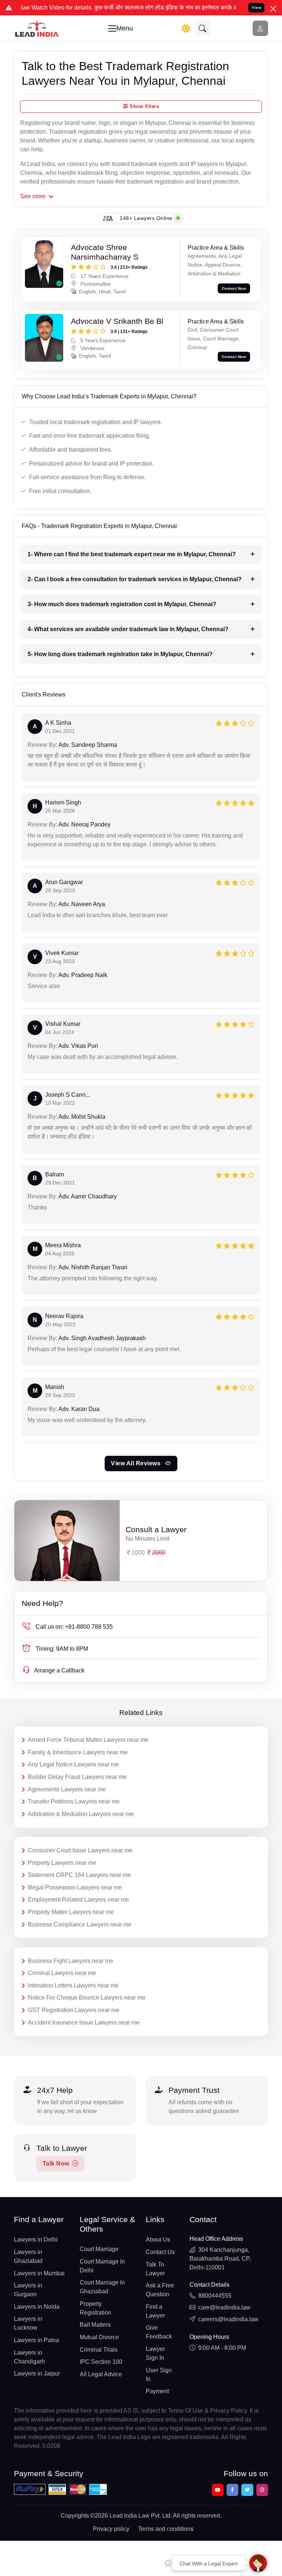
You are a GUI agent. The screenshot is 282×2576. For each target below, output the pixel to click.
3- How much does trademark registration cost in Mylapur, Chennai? (122, 604)
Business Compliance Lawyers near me (80, 1924)
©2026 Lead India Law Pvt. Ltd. (131, 2516)
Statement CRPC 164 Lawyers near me (79, 1875)
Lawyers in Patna (37, 2340)
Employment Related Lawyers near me (78, 1900)
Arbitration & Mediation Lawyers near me (81, 1814)
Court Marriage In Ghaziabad (102, 2287)
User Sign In (159, 2375)
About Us (158, 2239)
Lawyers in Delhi (36, 2239)
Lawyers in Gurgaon (28, 2290)
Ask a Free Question (160, 2290)
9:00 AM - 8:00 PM (222, 2348)
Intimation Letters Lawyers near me (73, 1985)
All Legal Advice (101, 2374)
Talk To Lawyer (155, 2269)
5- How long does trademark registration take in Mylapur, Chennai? (120, 654)
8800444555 (215, 2296)
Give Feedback (159, 2332)
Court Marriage (99, 2249)
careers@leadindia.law (228, 2319)
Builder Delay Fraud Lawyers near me (77, 1777)
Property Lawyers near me (62, 1863)
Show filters (144, 106)
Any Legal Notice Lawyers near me (73, 1764)
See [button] (33, 196)
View (257, 8)
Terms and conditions (166, 2529)
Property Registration (95, 2308)
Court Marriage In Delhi (102, 2266)
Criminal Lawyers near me (62, 1973)
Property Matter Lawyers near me (71, 1912)
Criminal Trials (99, 2350)
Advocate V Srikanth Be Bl (117, 321)
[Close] (273, 9)
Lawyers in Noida (37, 2307)
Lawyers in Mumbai (39, 2273)
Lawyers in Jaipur (37, 2374)
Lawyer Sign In (155, 2353)
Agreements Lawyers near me (67, 1789)
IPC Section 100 (101, 2362)
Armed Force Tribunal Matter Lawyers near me (88, 1740)
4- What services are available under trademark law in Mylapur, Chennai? (128, 629)
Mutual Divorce (99, 2337)
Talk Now (56, 2163)
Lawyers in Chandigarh (29, 2357)
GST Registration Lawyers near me (74, 2010)
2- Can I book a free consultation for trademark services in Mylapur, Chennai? (135, 579)
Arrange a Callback (59, 1670)
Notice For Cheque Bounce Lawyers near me (87, 1998)
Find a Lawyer (155, 2311)
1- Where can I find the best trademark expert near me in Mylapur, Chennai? (132, 554)
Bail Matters (95, 2325)
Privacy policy (111, 2529)
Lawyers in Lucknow (28, 2323)
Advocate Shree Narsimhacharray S (105, 252)
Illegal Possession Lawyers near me (75, 1887)
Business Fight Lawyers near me (70, 1961)
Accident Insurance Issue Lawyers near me (84, 2023)
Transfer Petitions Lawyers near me (74, 1801)
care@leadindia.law (224, 2307)
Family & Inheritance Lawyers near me (78, 1752)
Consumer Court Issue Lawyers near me (80, 1850)
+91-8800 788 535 (74, 1627)
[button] (203, 28)
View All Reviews (137, 1463)
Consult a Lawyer (156, 1529)
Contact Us (160, 2252)
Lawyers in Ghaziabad (28, 2256)
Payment (157, 2391)
